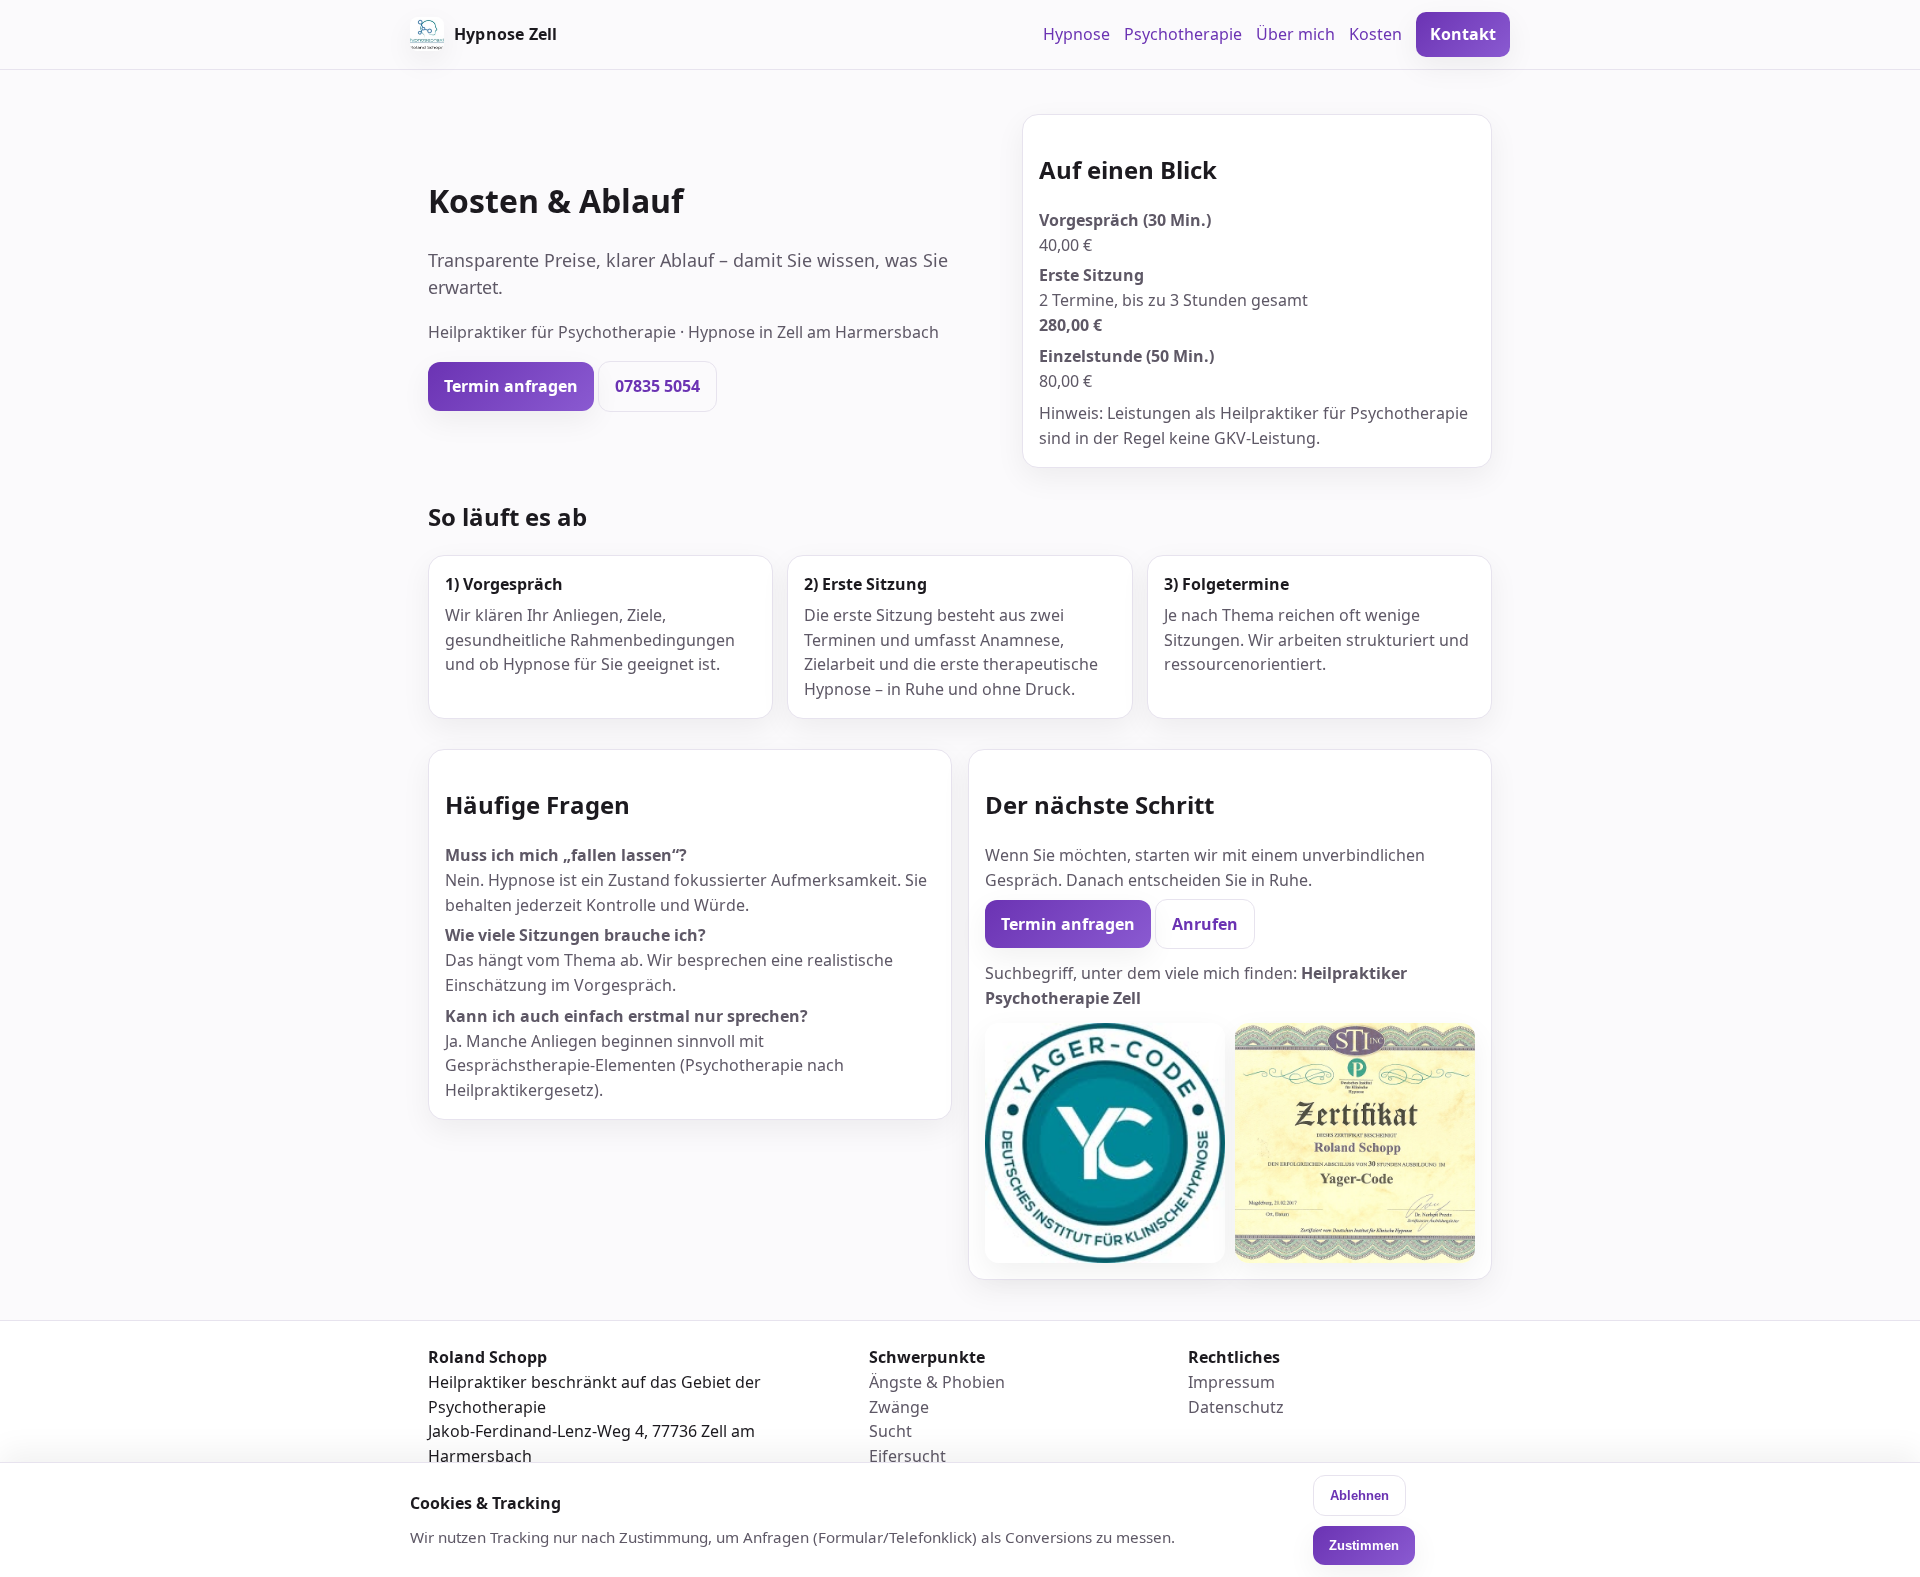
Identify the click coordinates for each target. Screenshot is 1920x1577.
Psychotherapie (1183, 34)
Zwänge (899, 1407)
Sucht (890, 1431)
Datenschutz (1236, 1407)
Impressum (1231, 1382)
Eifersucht (907, 1456)
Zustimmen (1364, 1545)
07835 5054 (657, 386)
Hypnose (1076, 34)
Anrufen (1205, 924)
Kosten (1375, 34)
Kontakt (1463, 34)
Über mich (1295, 34)
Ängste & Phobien (937, 1382)
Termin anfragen (511, 386)
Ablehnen (1359, 1495)
